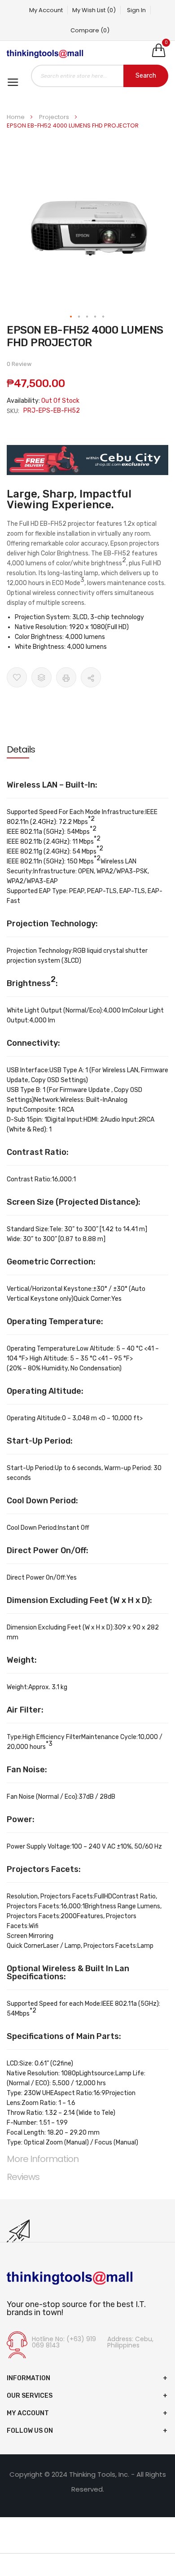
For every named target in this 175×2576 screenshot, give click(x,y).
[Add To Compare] (42, 677)
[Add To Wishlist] (17, 677)
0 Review (19, 364)
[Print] (66, 677)
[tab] (87, 749)
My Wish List (94, 10)
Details (21, 749)
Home (16, 117)
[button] (71, 317)
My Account (46, 10)
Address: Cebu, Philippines (130, 2342)
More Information (43, 2159)
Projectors (55, 117)
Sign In (136, 10)
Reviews (23, 2177)
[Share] (91, 677)
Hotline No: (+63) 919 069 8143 (64, 2342)
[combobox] (100, 76)
